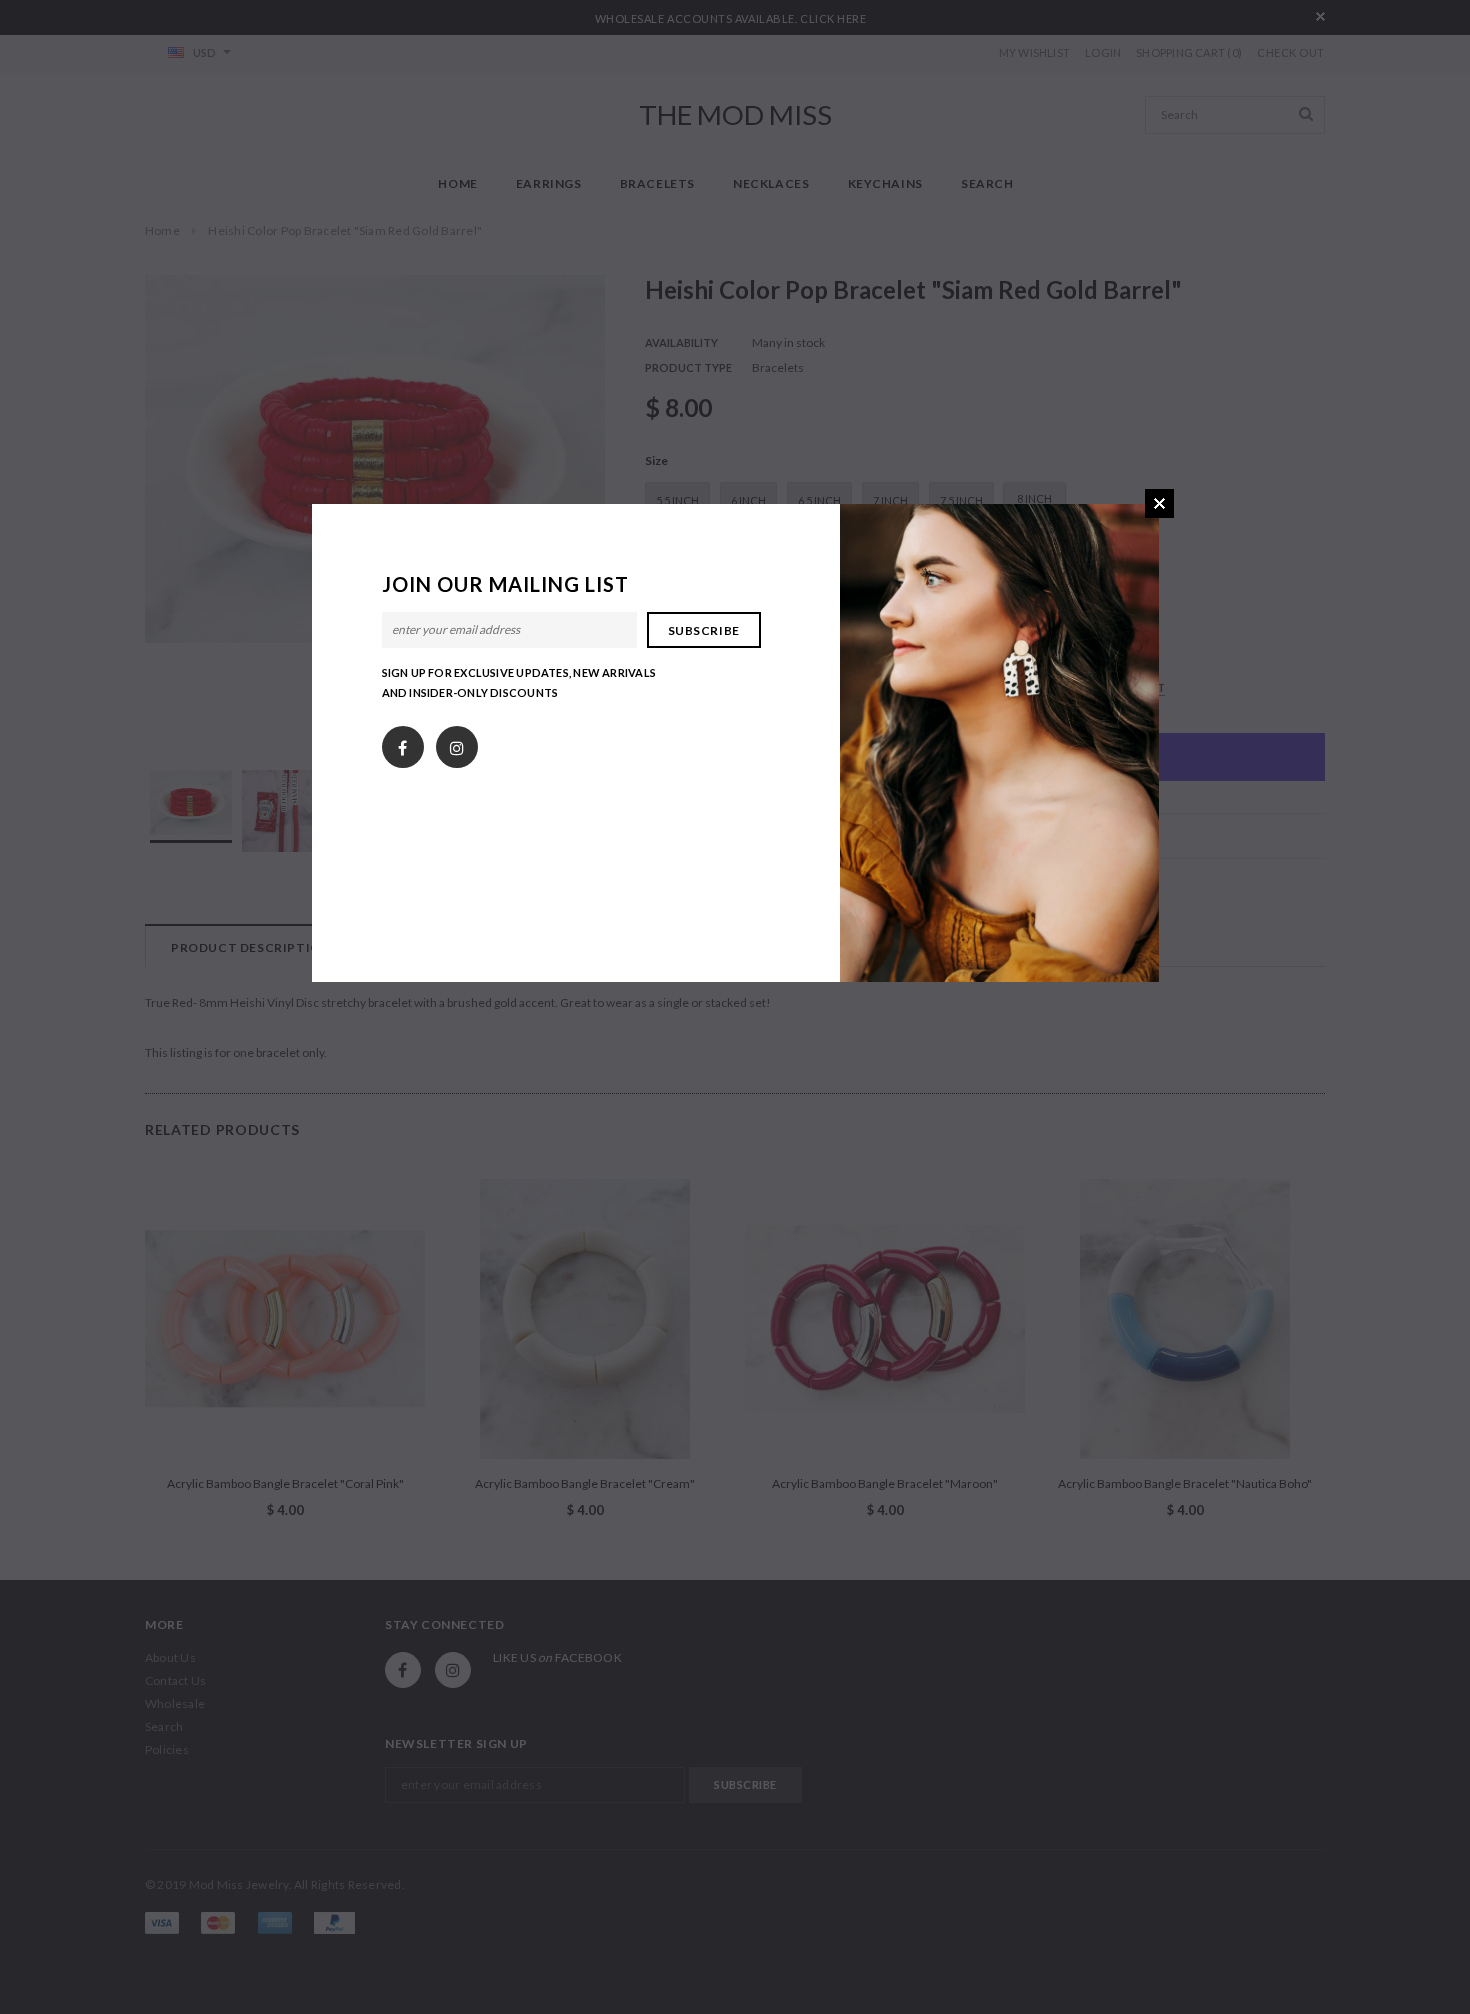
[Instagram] (457, 742)
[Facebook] (402, 742)
